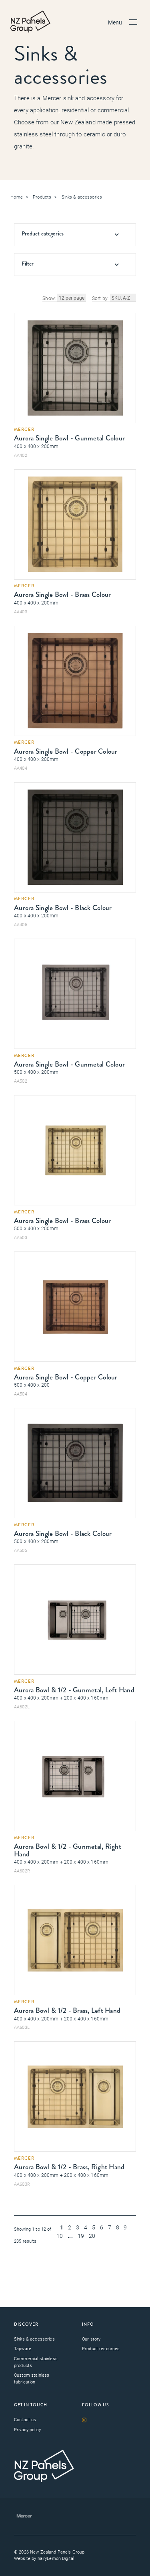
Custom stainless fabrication (32, 2378)
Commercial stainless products (36, 2362)
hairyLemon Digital (56, 2558)
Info (88, 2324)
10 (60, 2236)
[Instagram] (86, 2420)
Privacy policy (27, 2429)
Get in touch (31, 2405)
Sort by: (100, 298)
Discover (26, 2324)
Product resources (101, 2348)
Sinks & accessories (82, 197)
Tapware (23, 2348)
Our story (91, 2339)
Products (42, 197)
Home (17, 197)
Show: (49, 298)
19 (81, 2236)
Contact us (25, 2419)
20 (92, 2236)
